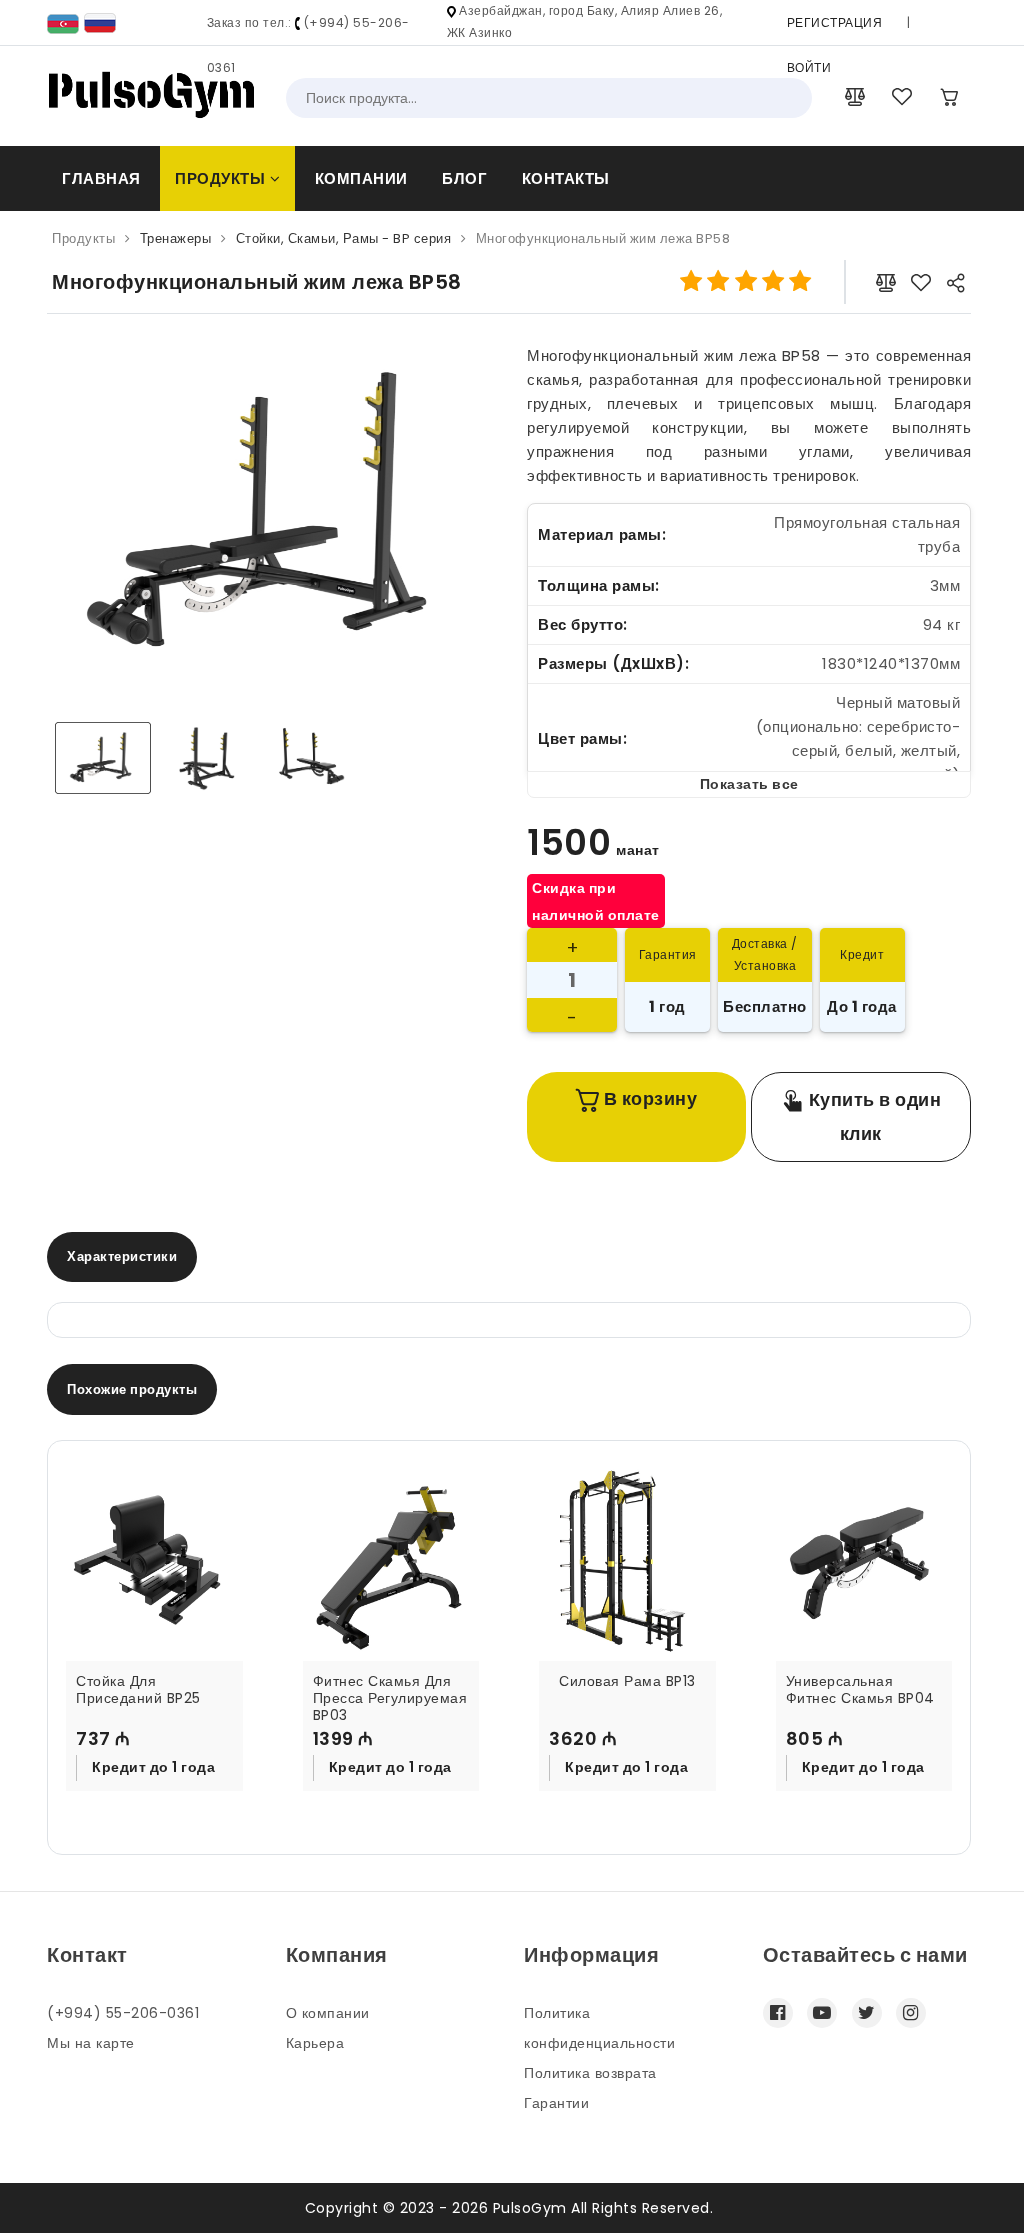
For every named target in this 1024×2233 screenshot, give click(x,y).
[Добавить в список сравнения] (886, 281)
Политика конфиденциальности (599, 2028)
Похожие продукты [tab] (132, 1389)
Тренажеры (176, 238)
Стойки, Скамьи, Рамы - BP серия (344, 238)
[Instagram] (911, 2013)
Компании (361, 178)
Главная (101, 178)
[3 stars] (745, 281)
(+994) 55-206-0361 (123, 2013)
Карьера (315, 2043)
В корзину (648, 1098)
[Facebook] (778, 2013)
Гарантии (556, 2103)
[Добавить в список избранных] (921, 281)
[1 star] (691, 281)
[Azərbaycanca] (63, 22)
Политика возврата (590, 2073)
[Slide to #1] (103, 758)
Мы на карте (91, 2043)
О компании (328, 2013)
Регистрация (835, 22)
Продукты (222, 178)
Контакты (566, 178)
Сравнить (167, 1783)
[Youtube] (822, 2013)
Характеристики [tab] (122, 1256)
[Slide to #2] (311, 758)
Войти (809, 67)
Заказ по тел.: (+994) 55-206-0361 (308, 45)
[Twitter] (867, 2013)
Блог (464, 178)
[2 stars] (718, 281)
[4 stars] (772, 281)
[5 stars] (800, 281)
